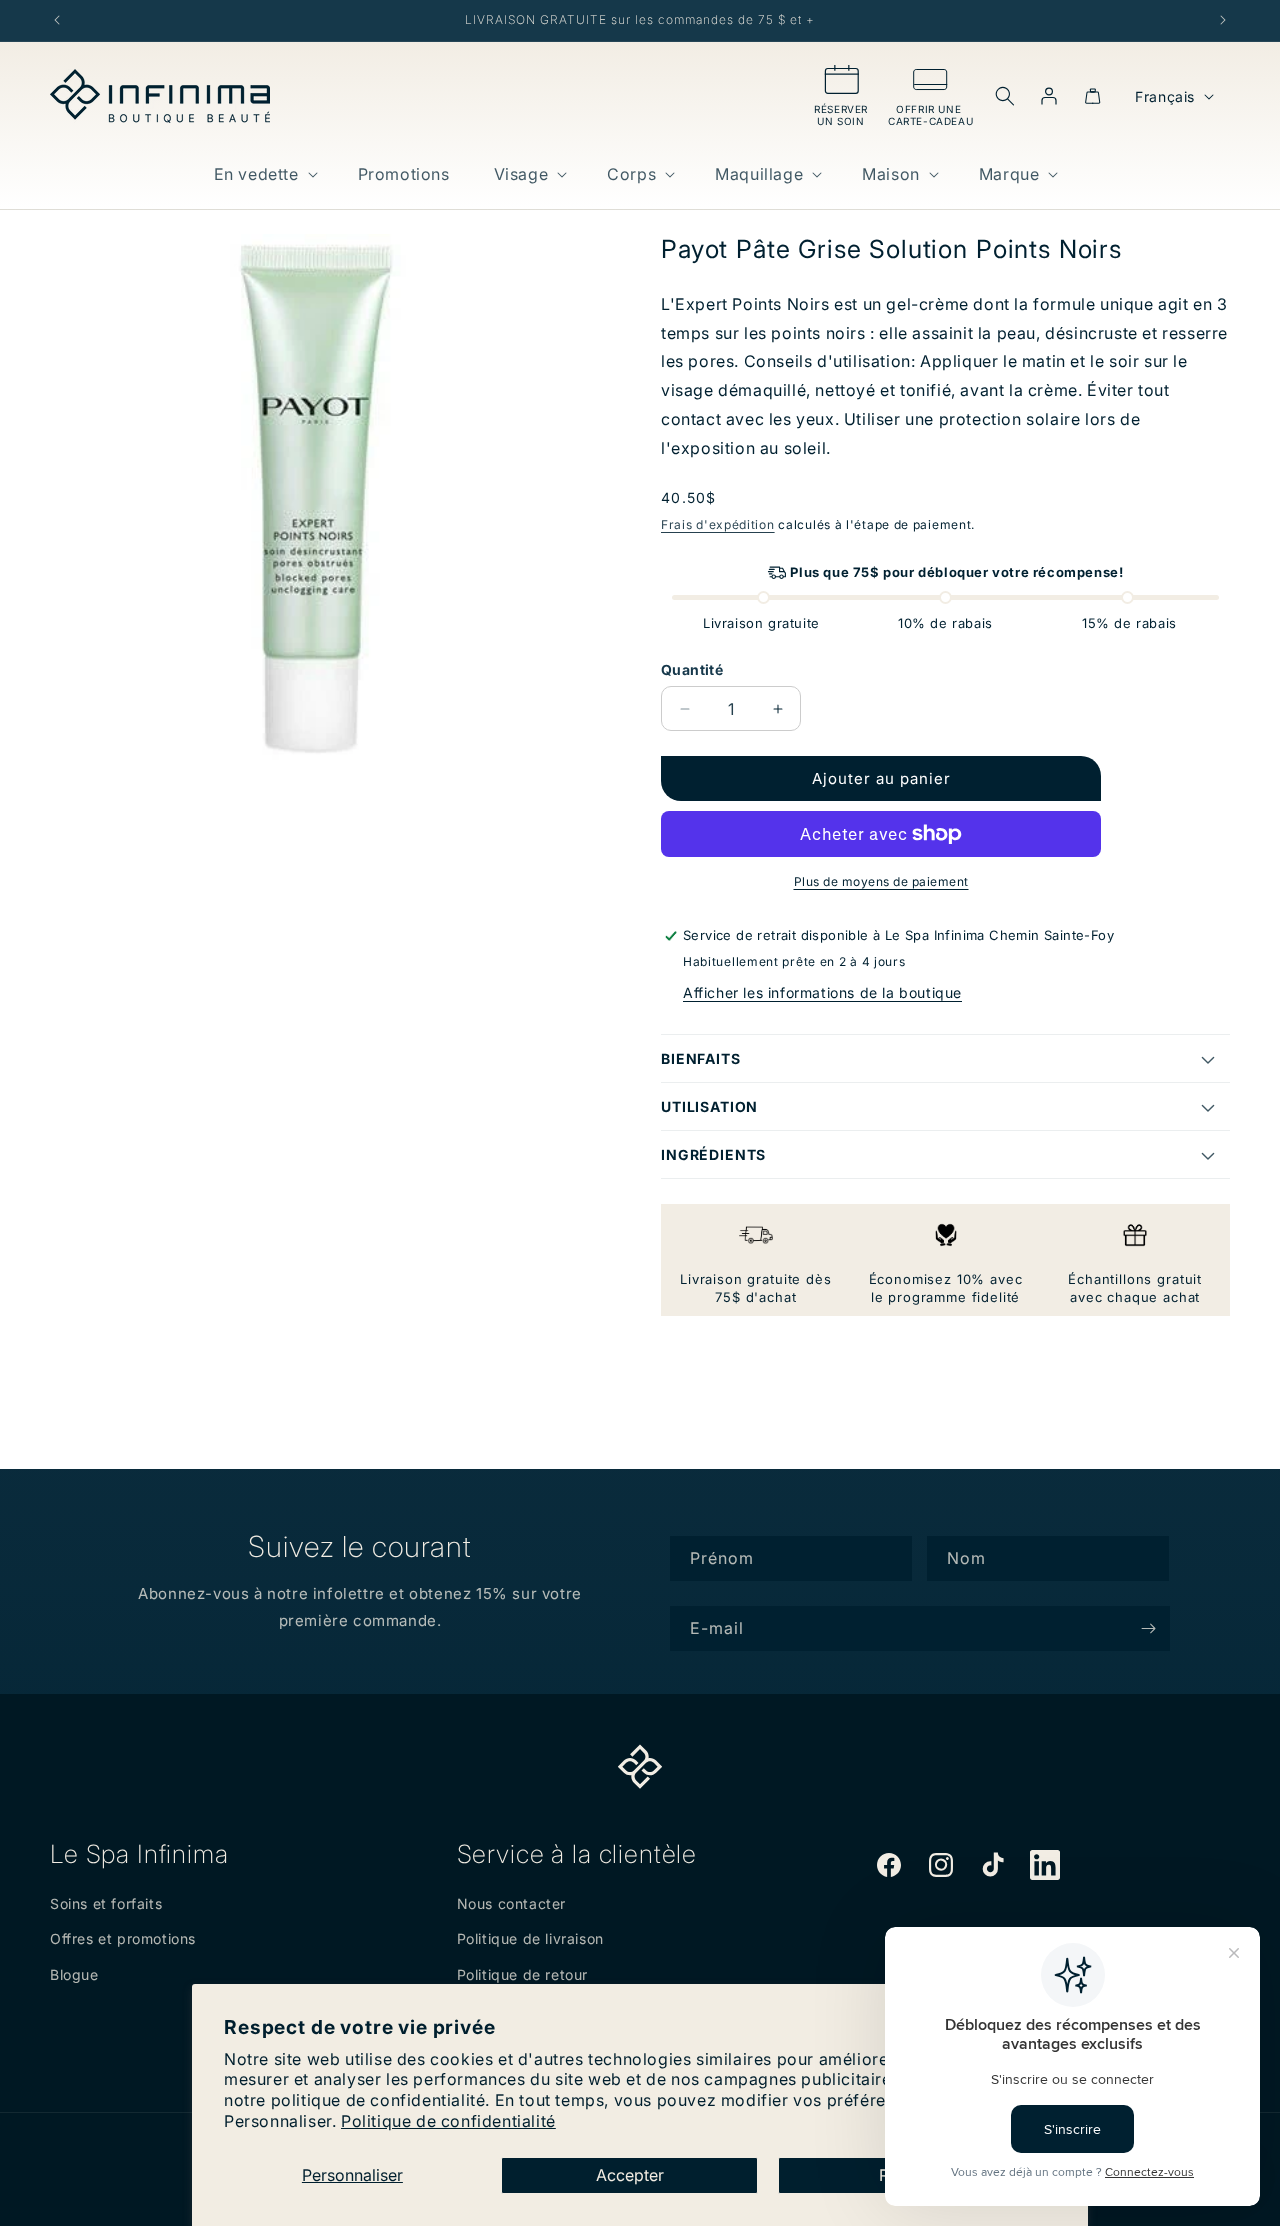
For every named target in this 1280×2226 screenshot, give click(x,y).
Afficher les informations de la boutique (822, 992)
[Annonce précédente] (57, 20)
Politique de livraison (530, 1938)
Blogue (74, 1974)
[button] (264, 174)
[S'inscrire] (1148, 1628)
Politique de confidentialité (448, 2121)
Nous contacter (511, 1903)
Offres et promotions (123, 1938)
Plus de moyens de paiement (881, 881)
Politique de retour (522, 1974)
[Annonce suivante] (1223, 20)
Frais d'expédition (718, 524)
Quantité (692, 669)
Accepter (630, 2175)
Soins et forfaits (106, 1903)
